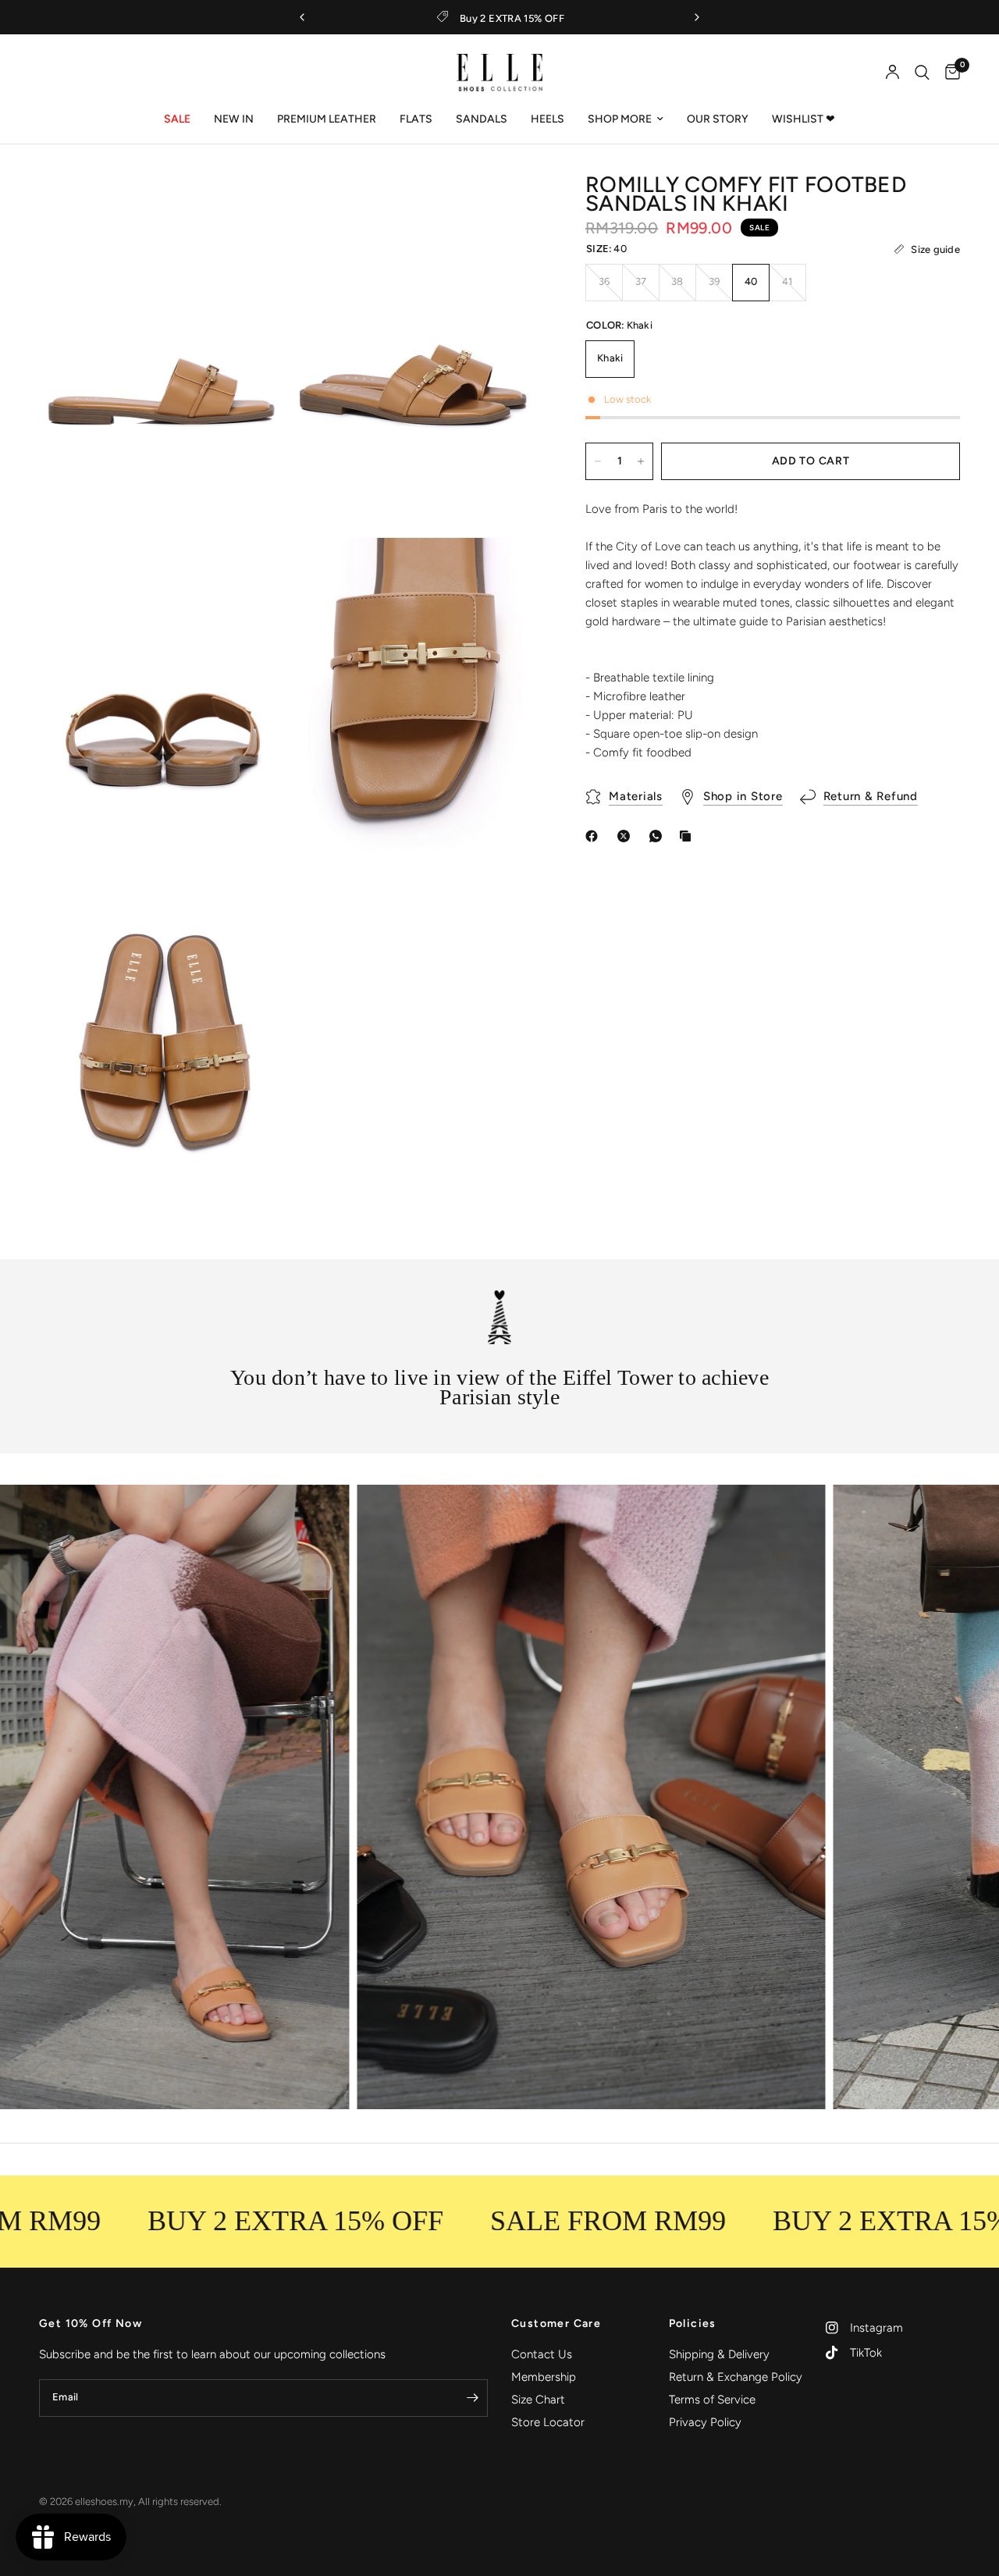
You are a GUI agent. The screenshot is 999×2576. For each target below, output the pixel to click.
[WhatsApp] (659, 836)
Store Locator (548, 2422)
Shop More (620, 119)
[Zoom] (255, 208)
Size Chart (538, 2400)
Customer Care (556, 2324)
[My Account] (892, 73)
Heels (547, 119)
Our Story (718, 119)
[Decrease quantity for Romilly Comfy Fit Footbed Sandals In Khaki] (598, 461)
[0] (949, 73)
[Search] (922, 73)
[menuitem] (177, 119)
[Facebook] (595, 836)
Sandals (482, 119)
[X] (627, 836)
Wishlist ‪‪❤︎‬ (803, 119)
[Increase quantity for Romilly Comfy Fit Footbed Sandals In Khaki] (641, 461)
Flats (416, 119)
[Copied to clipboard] (688, 836)
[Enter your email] (472, 2398)
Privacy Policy (705, 2422)
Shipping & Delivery (719, 2354)
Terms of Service (712, 2400)
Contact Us (542, 2354)
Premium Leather (327, 119)
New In (234, 119)
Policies (693, 2324)
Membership (544, 2377)
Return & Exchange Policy (736, 2377)
